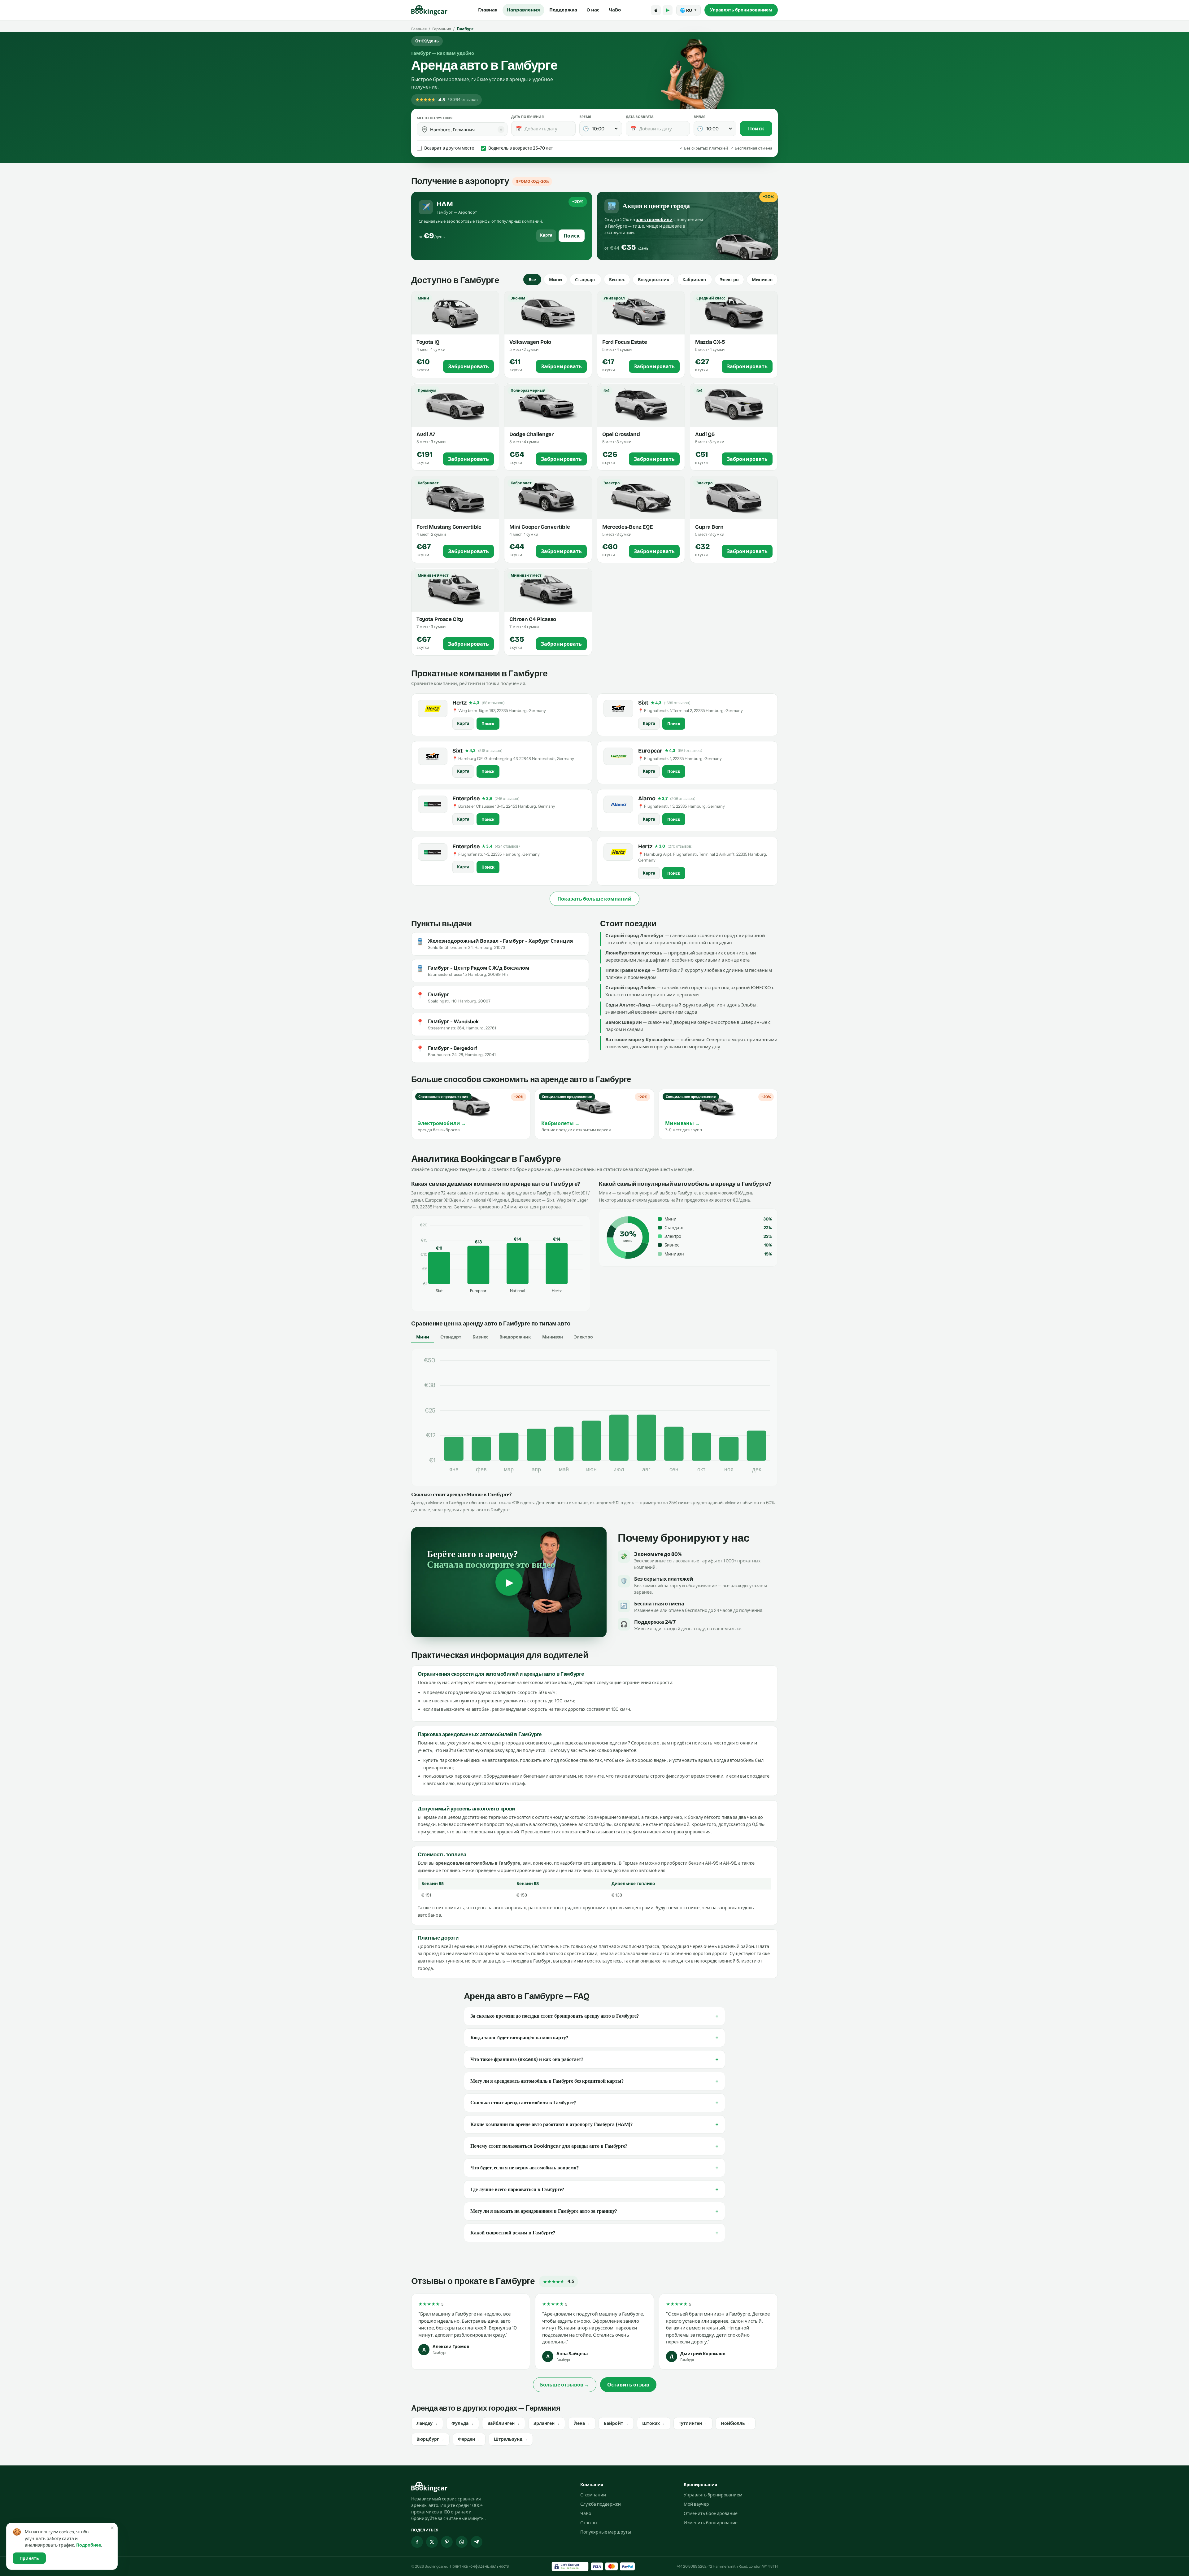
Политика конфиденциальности (480, 2566)
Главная (488, 10)
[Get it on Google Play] (668, 10)
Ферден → (469, 2439)
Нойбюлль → (736, 2423)
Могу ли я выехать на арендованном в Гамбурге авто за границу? (594, 2211)
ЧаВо (615, 10)
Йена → (582, 2423)
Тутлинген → (693, 2423)
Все (532, 280)
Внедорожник (654, 280)
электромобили (654, 220)
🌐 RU (688, 10)
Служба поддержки (601, 2504)
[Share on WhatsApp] (462, 2542)
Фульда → (463, 2423)
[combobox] (466, 129)
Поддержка (563, 10)
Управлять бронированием (741, 10)
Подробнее (89, 2545)
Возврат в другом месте (449, 148)
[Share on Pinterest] (447, 2542)
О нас (593, 10)
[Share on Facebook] (417, 2542)
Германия (442, 29)
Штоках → (654, 2423)
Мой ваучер (696, 2504)
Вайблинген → (504, 2423)
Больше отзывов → (565, 2385)
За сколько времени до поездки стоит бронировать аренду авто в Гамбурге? (594, 2016)
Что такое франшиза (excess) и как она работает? (594, 2059)
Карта (546, 235)
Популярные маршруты (606, 2532)
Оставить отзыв (628, 2385)
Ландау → (427, 2423)
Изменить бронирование (711, 2523)
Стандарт (586, 280)
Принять (29, 2558)
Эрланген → (547, 2423)
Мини (555, 280)
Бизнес (617, 280)
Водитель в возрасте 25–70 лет (521, 148)
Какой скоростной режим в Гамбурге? (594, 2233)
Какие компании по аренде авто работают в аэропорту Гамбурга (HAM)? (594, 2124)
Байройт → (616, 2423)
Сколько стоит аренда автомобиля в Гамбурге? (594, 2103)
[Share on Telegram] (477, 2542)
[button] (425, 129)
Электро (729, 280)
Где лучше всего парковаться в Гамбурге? (594, 2190)
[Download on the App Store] (656, 10)
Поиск (756, 129)
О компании (593, 2495)
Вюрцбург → (430, 2439)
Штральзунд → (511, 2439)
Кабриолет (695, 280)
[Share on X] (432, 2542)
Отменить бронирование (711, 2513)
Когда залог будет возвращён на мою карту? (594, 2038)
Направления (523, 10)
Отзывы (589, 2523)
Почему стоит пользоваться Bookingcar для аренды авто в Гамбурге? (594, 2146)
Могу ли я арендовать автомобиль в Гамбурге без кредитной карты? (594, 2081)
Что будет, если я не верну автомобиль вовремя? (594, 2168)
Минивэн (762, 280)
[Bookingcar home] (429, 10)
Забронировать (468, 367)
